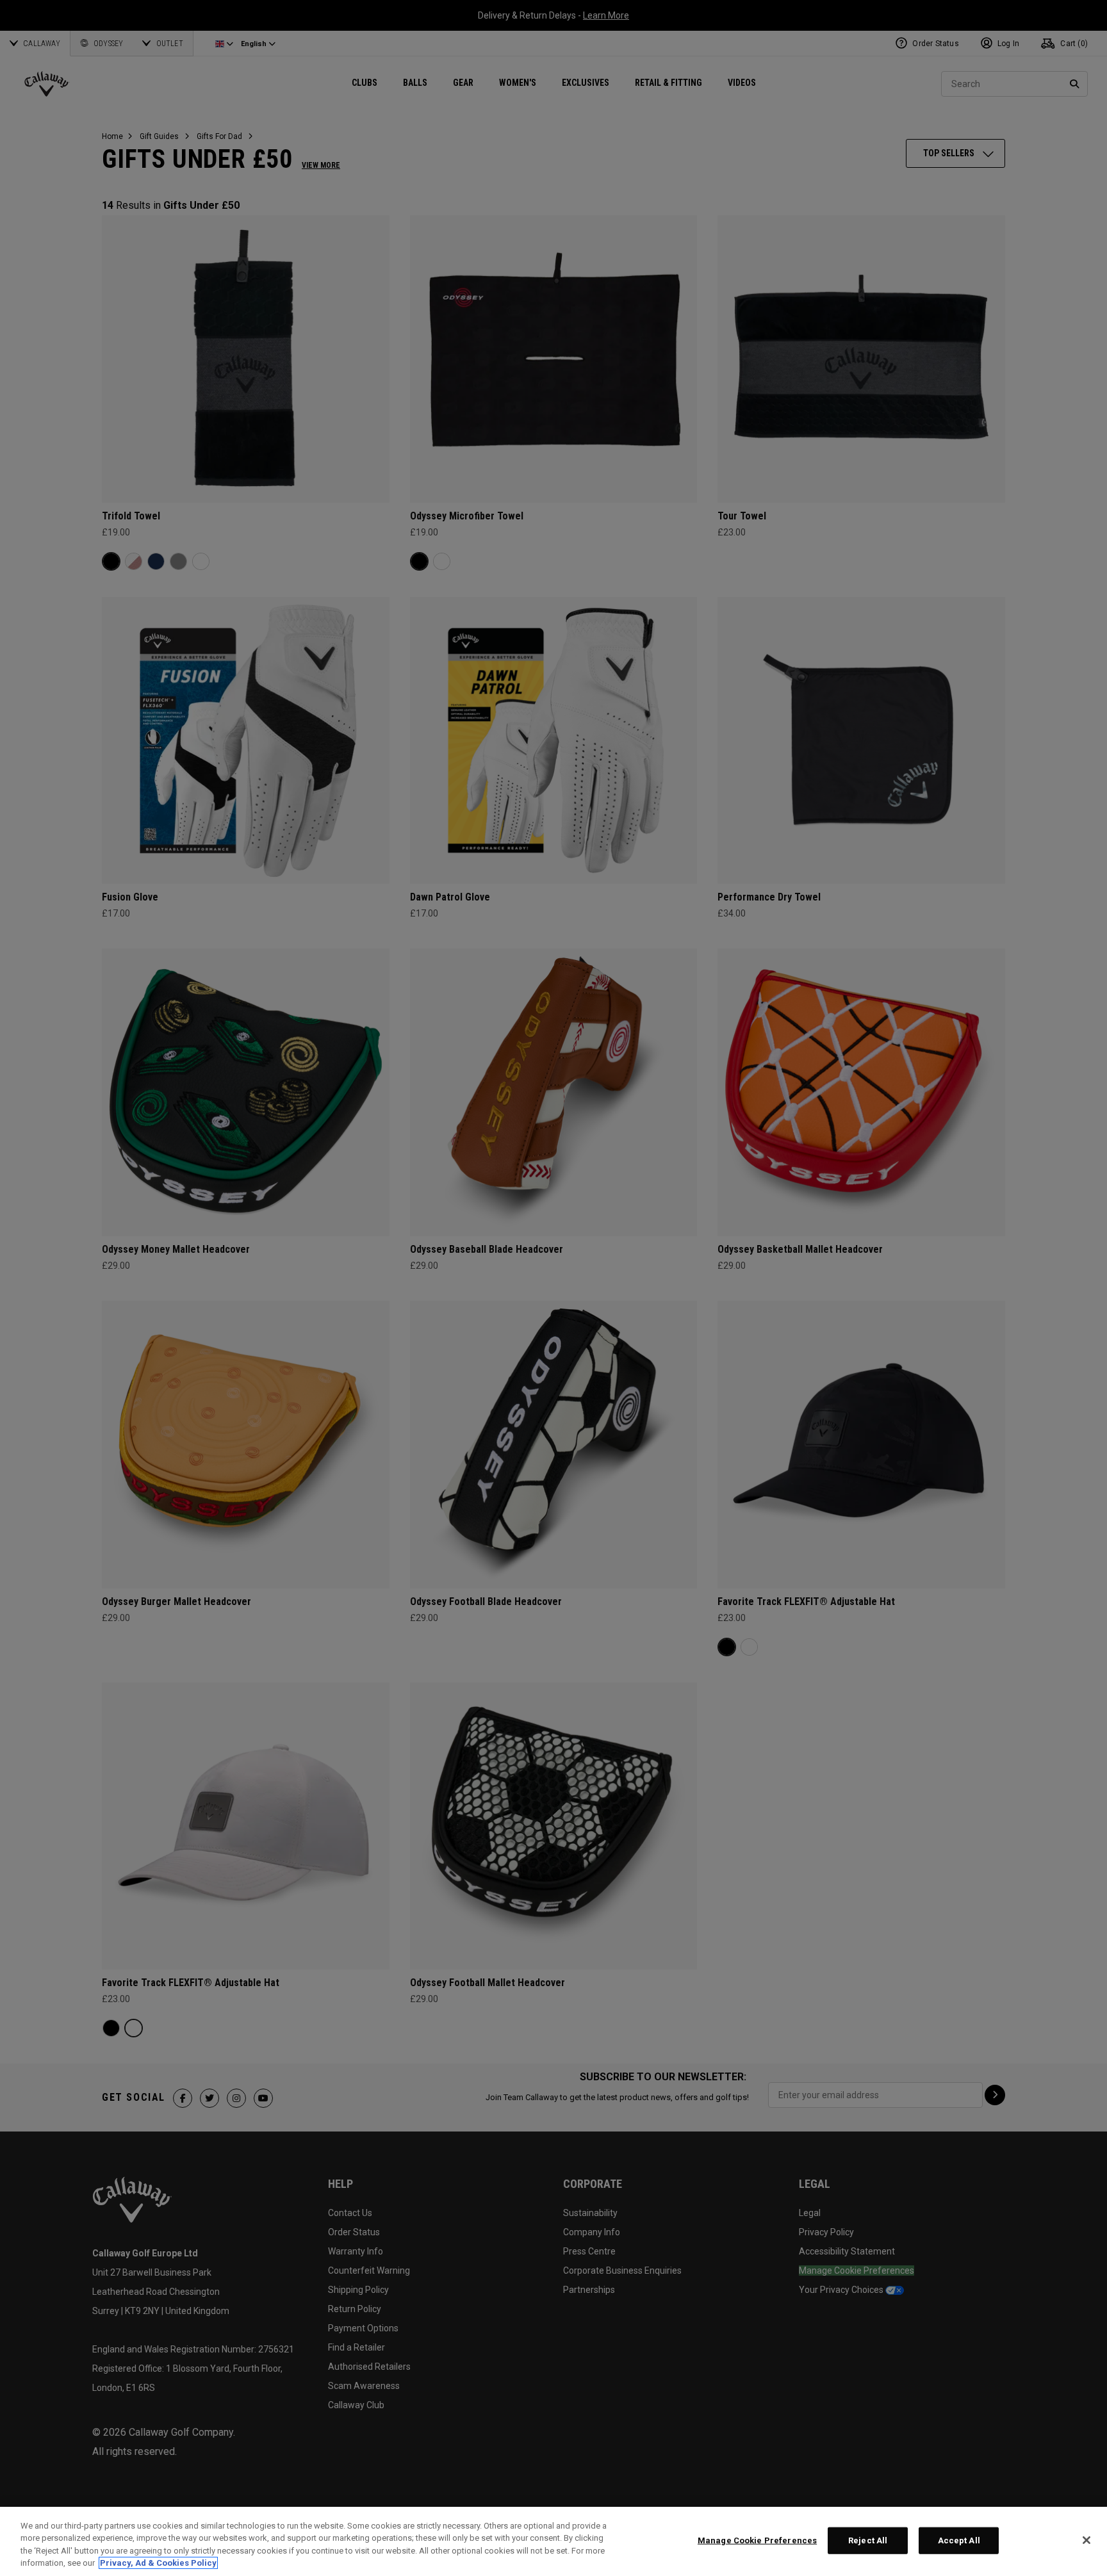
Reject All (868, 2540)
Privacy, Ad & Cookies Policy (158, 2563)
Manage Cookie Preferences (757, 2540)
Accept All (959, 2540)
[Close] (1086, 2540)
